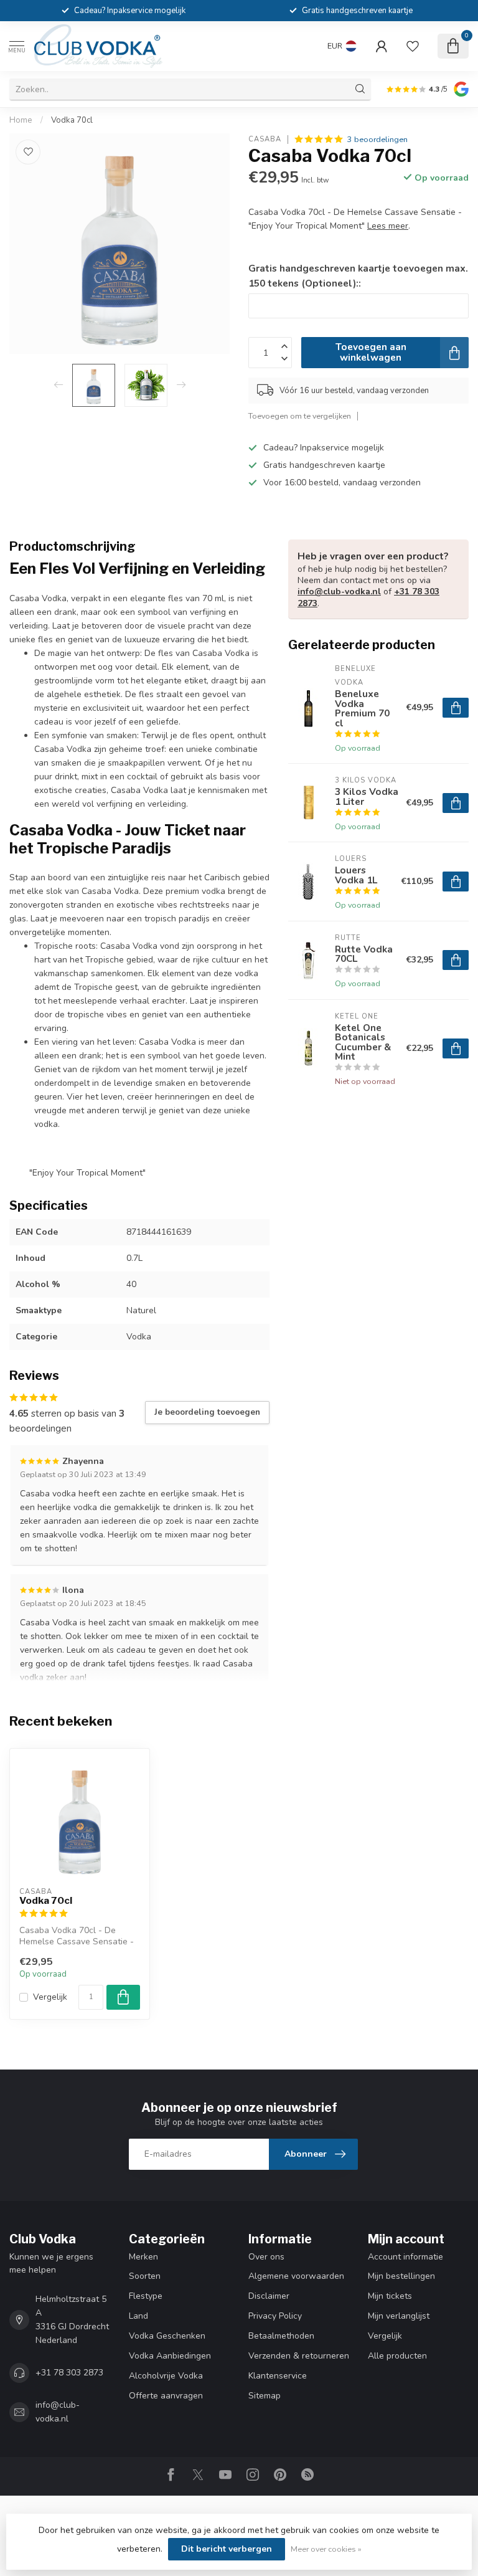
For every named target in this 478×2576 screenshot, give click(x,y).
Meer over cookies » (326, 2549)
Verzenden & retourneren (299, 2356)
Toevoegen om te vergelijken (300, 416)
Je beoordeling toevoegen (207, 1412)
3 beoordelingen (377, 139)
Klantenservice (278, 2376)
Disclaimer (269, 2296)
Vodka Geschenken (167, 2336)
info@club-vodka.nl (339, 592)
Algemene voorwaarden (296, 2276)
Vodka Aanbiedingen (170, 2356)
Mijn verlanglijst (399, 2316)
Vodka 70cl (72, 120)
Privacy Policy (275, 2316)
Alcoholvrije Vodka (166, 2376)
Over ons (266, 2257)
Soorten (145, 2276)
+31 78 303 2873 (69, 2373)
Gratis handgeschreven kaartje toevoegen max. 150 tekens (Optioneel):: (358, 276)
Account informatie (405, 2257)
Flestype (146, 2296)
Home (21, 120)
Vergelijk (50, 1997)
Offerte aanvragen (166, 2396)
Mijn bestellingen (401, 2276)
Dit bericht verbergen (227, 2549)
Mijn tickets (390, 2296)
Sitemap (265, 2396)
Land (138, 2316)
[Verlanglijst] (413, 46)
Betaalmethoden (281, 2336)
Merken (143, 2257)
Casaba (265, 139)
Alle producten (397, 2356)
